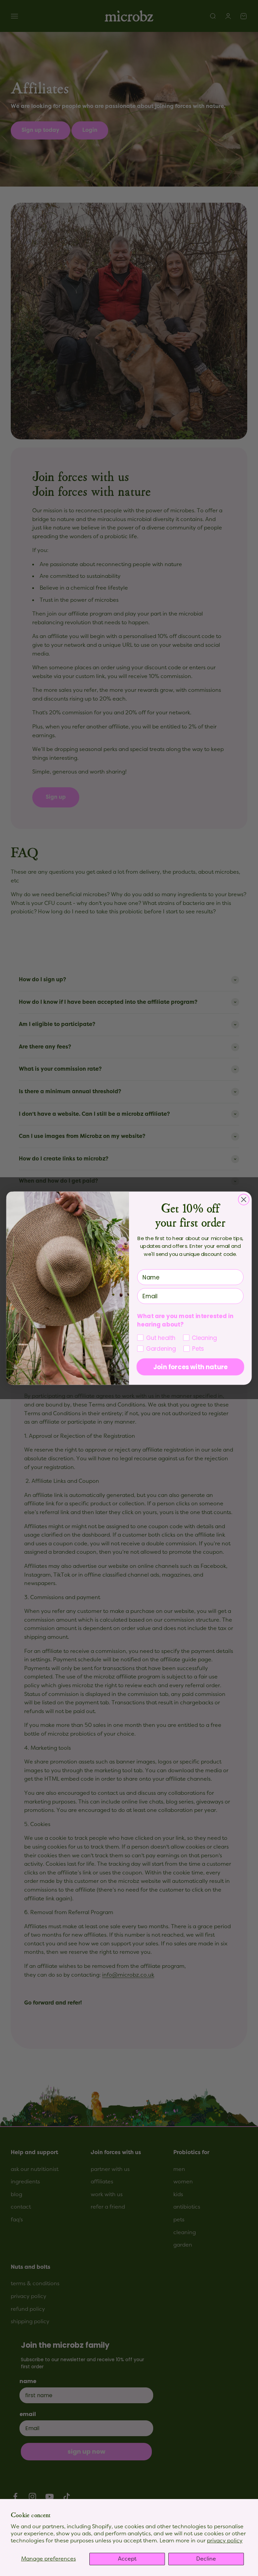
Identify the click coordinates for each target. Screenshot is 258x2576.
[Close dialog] (244, 1199)
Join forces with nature (190, 1367)
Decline (206, 2559)
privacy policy (225, 2541)
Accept (127, 2559)
